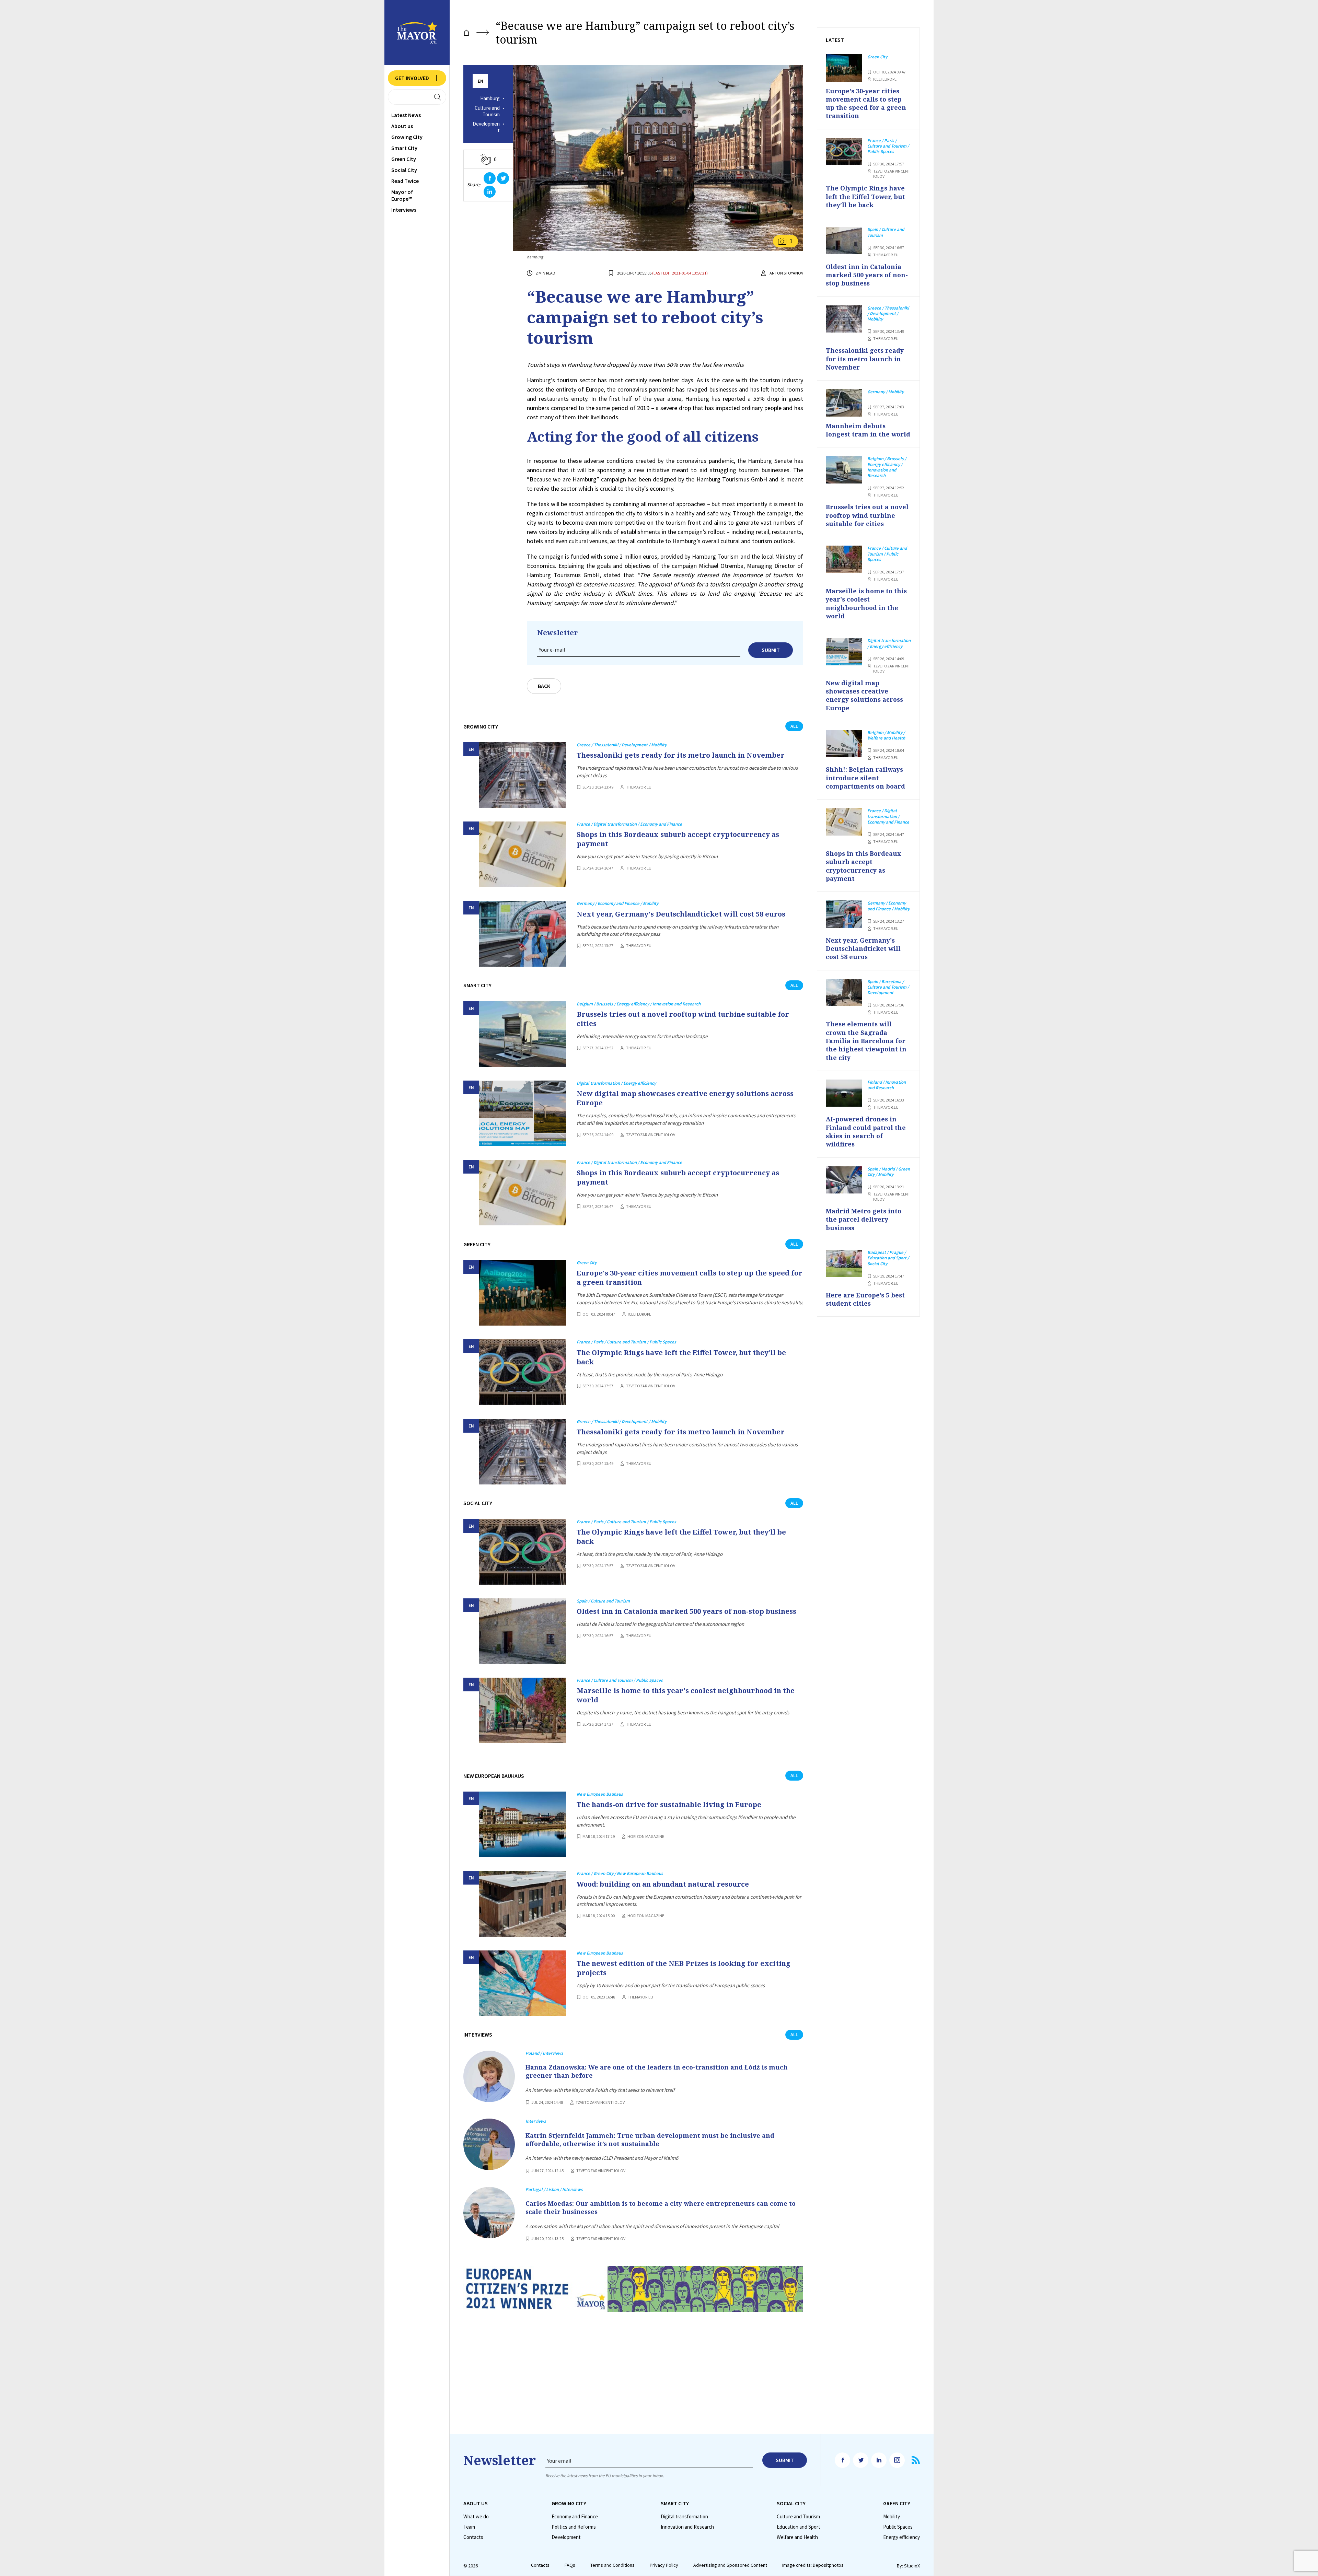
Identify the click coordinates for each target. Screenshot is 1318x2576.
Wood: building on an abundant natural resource (663, 1884)
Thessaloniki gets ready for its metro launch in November (681, 755)
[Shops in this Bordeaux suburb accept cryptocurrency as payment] (523, 854)
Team (469, 2527)
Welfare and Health (797, 2537)
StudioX (912, 2566)
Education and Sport (799, 2527)
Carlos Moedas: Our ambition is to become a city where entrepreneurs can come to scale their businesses (661, 2207)
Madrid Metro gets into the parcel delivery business (864, 1219)
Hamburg (490, 98)
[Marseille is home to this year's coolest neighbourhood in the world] (523, 1710)
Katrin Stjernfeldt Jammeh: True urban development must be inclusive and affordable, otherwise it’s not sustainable (650, 2140)
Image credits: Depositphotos (813, 2565)
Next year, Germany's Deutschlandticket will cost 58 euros (681, 914)
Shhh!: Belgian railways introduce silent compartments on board (865, 778)
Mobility (892, 2517)
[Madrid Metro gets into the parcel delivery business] (844, 1180)
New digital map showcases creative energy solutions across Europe (685, 1098)
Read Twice (405, 181)
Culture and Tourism (487, 111)
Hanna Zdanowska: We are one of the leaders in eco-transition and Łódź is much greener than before (657, 2071)
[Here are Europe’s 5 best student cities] (844, 1263)
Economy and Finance (575, 2517)
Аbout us (402, 126)
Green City (404, 159)
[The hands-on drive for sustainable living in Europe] (523, 1824)
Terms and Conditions (612, 2565)
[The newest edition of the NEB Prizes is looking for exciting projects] (523, 1983)
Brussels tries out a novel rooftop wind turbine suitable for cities (683, 1019)
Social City (404, 170)
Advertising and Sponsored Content (730, 2565)
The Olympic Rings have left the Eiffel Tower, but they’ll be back (681, 1357)
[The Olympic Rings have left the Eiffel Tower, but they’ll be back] (523, 1372)
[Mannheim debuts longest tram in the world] (844, 403)
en (481, 81)
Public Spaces (898, 2527)
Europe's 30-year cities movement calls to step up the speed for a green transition (690, 1278)
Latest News (406, 115)
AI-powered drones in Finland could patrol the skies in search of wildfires (866, 1132)
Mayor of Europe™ (402, 195)
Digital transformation (684, 2517)
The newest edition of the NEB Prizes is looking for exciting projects (684, 1968)
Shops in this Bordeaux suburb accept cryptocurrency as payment (678, 839)
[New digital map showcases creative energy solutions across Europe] (523, 1113)
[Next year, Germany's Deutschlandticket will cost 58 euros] (523, 934)
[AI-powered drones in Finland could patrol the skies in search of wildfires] (844, 1093)
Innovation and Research (687, 2527)
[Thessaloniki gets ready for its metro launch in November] (523, 775)
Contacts (473, 2537)
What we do (476, 2517)
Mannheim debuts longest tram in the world (868, 430)
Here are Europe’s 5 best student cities (865, 1299)
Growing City (407, 137)
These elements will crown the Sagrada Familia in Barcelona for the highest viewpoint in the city (866, 1041)
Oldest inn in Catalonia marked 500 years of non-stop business (686, 1611)
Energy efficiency (901, 2537)
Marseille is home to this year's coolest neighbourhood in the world (686, 1695)
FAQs (570, 2565)
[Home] (466, 33)
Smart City (404, 148)
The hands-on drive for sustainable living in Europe (669, 1804)
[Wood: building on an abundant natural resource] (523, 1904)
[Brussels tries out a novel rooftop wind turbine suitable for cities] (523, 1034)
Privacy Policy (664, 2565)
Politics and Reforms (574, 2527)
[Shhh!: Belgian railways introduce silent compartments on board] (844, 744)
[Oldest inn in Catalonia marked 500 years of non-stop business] (523, 1631)
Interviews (404, 210)
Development (486, 127)
